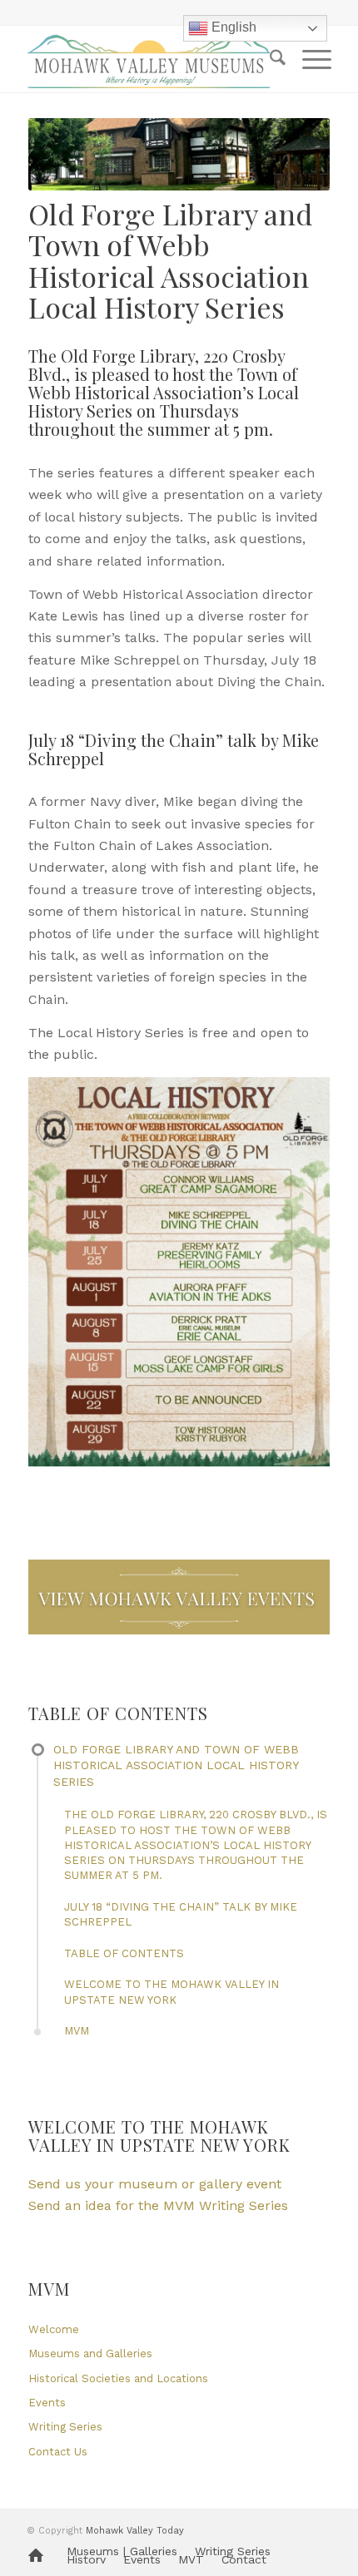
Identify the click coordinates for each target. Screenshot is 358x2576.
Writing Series (65, 2427)
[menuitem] (269, 59)
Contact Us (58, 2452)
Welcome (54, 2329)
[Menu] (308, 59)
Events (47, 2403)
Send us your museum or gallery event (155, 2184)
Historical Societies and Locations (118, 2378)
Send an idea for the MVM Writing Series (158, 2205)
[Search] (269, 59)
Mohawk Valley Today (135, 2531)
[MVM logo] (148, 59)
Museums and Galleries (90, 2354)
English (232, 27)
